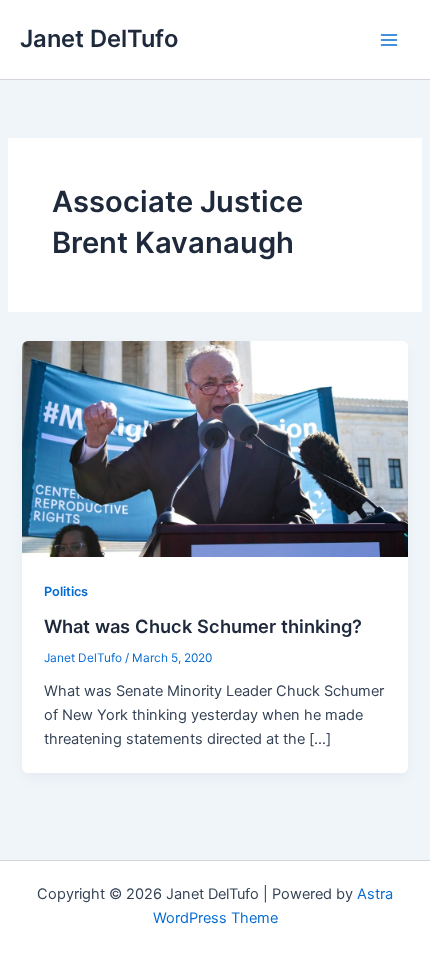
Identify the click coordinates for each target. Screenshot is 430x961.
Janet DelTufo (99, 38)
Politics (66, 591)
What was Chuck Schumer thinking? (203, 626)
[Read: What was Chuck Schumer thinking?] (214, 448)
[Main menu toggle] (389, 40)
